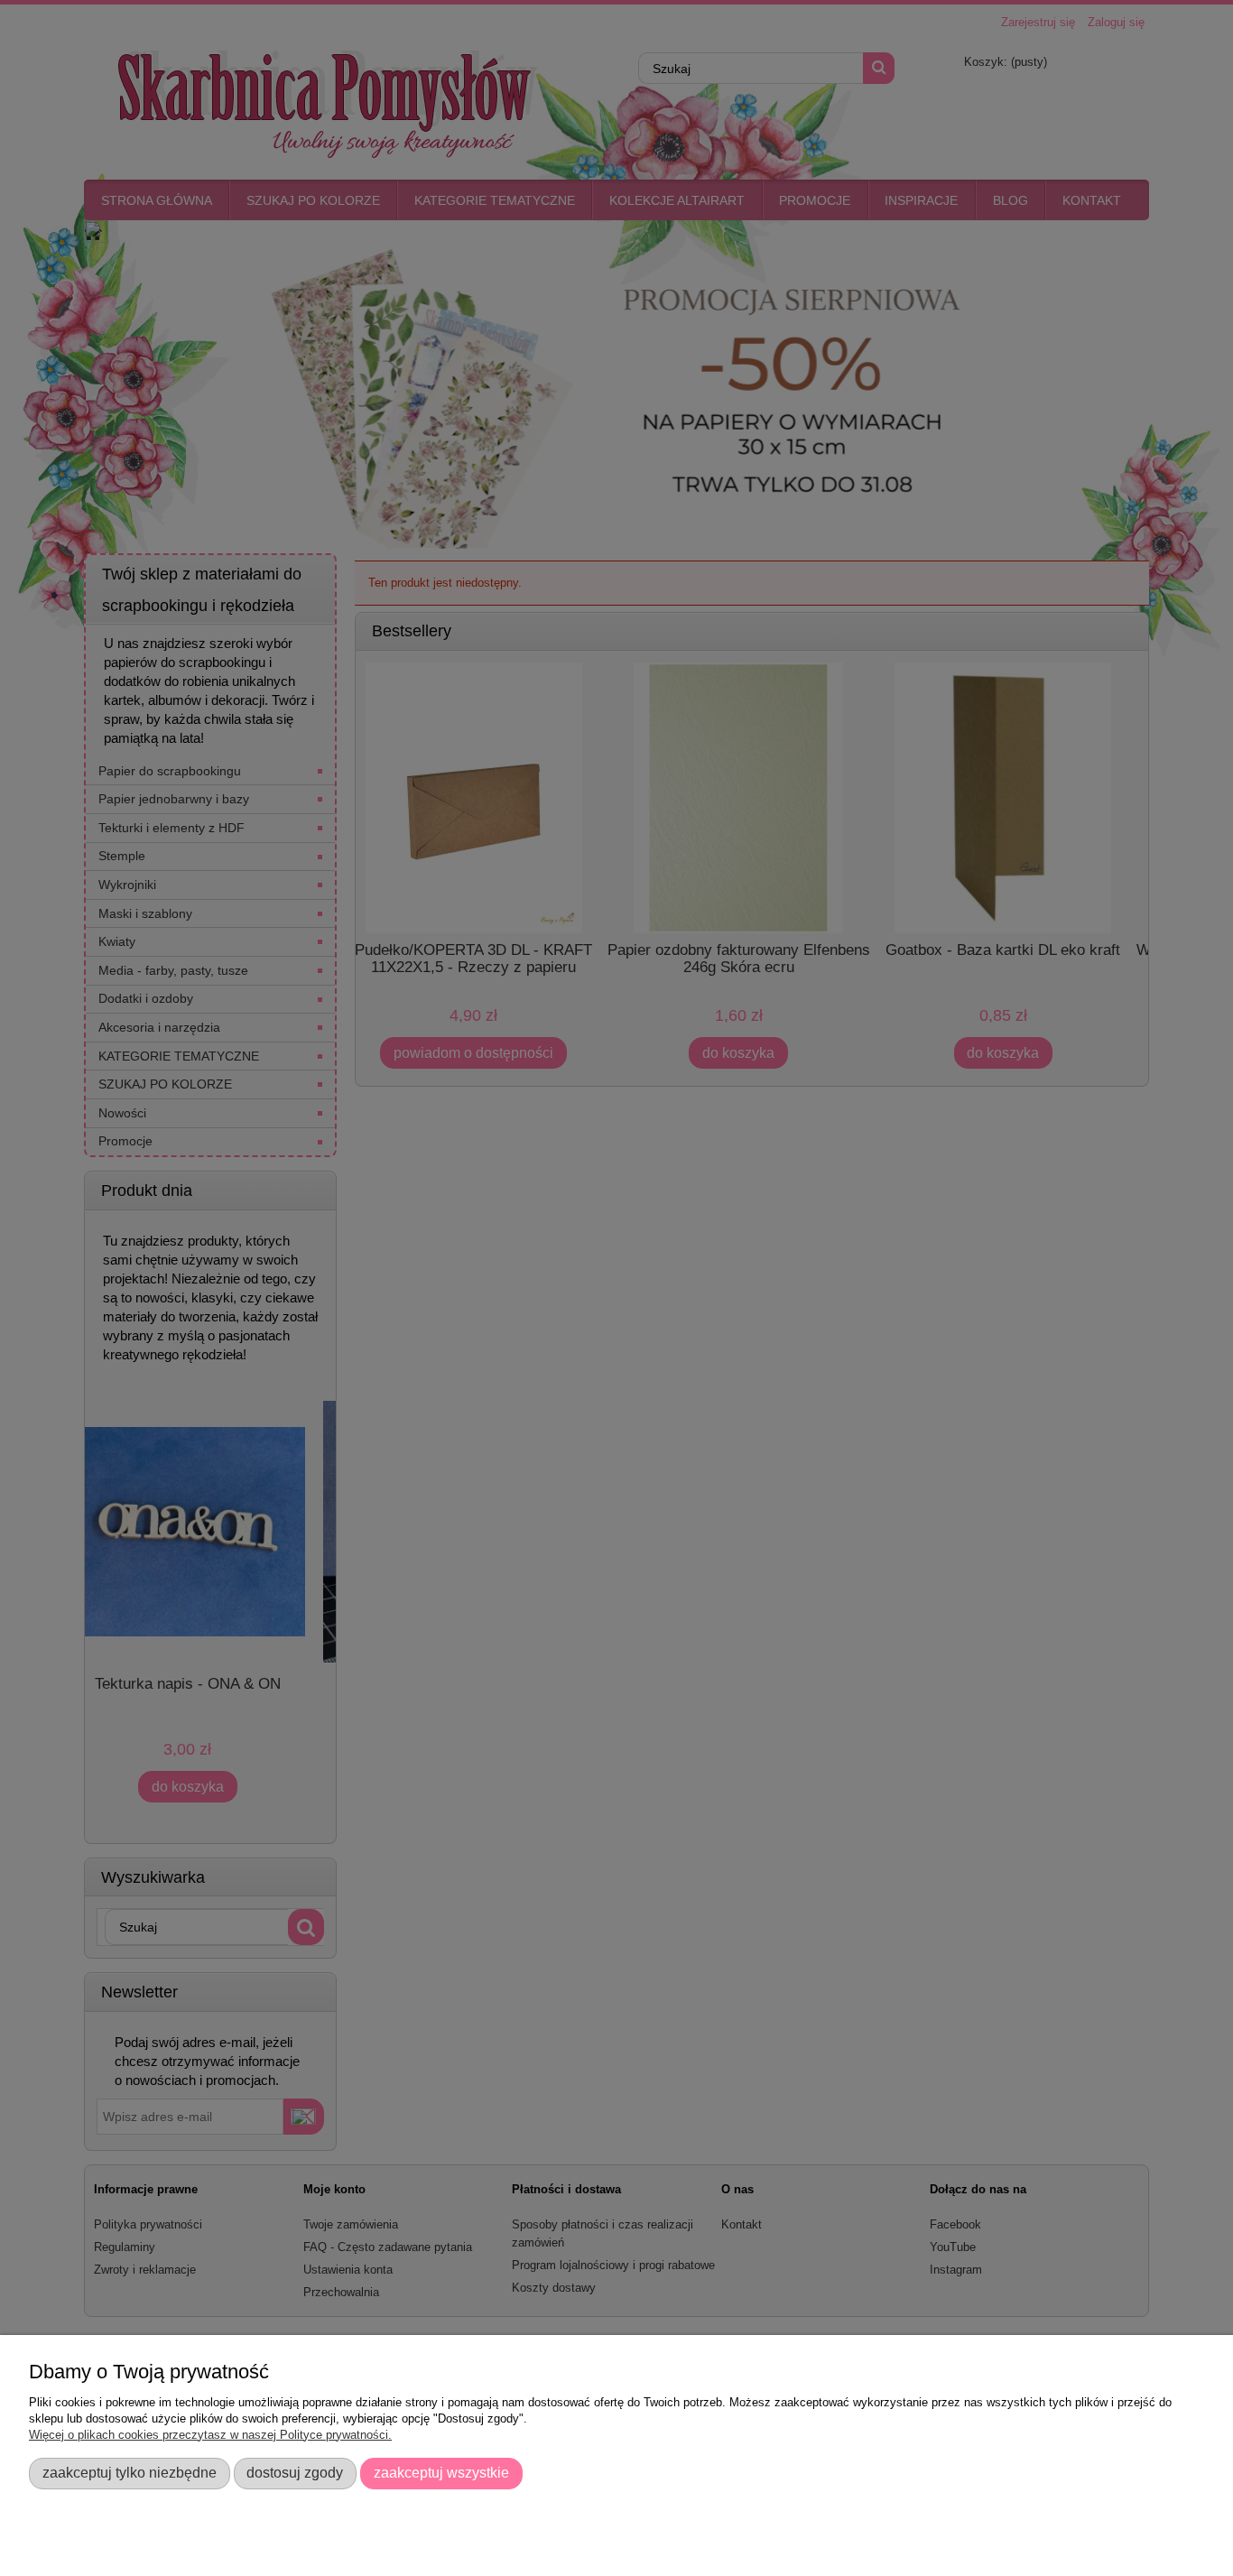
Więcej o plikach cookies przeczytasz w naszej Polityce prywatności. (210, 2435)
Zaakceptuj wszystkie (441, 2472)
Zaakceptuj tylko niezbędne (130, 2472)
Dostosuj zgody (295, 2472)
